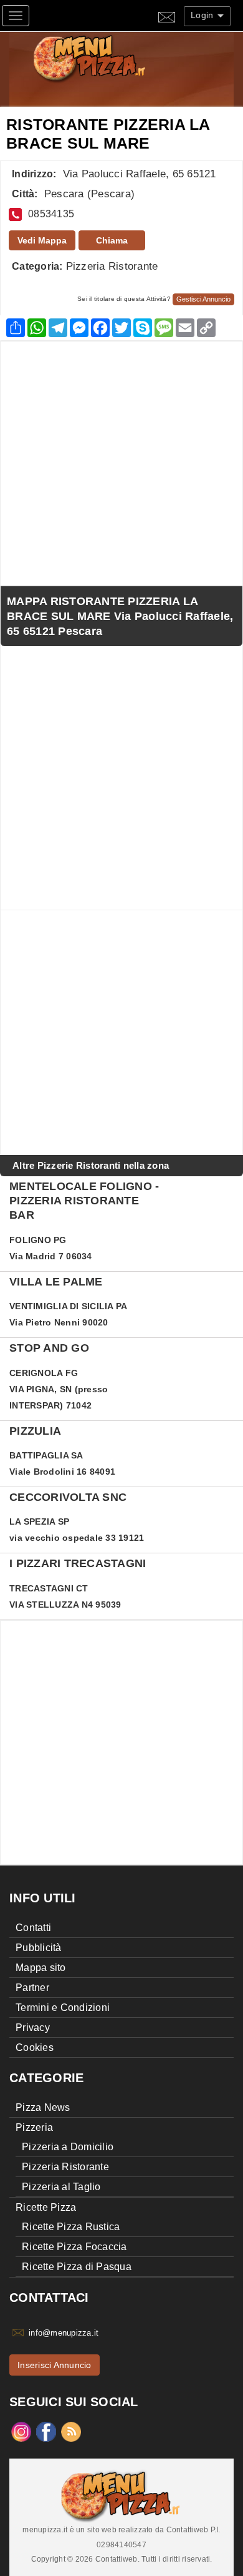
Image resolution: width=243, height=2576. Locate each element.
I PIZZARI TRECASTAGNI (78, 1563)
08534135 (51, 214)
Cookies (35, 2048)
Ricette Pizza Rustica (71, 2227)
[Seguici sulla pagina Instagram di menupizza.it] (21, 2431)
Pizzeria (34, 2127)
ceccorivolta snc (68, 1497)
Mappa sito (41, 1968)
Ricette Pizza (46, 2207)
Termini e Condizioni (63, 2008)
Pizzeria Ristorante (112, 266)
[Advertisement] (121, 463)
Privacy (33, 2028)
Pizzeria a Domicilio (68, 2147)
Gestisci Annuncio (203, 299)
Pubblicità (39, 1948)
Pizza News (43, 2107)
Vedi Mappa (42, 240)
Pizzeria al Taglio (61, 2187)
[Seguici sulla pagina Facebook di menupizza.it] (46, 2431)
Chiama (112, 240)
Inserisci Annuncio (55, 2365)
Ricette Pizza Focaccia (74, 2247)
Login (203, 15)
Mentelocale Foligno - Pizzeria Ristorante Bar (84, 1201)
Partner (32, 1988)
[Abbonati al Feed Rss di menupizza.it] (71, 2431)
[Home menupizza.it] (116, 58)
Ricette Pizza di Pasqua (77, 2267)
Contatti (33, 1928)
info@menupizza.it (64, 2333)
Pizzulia (35, 1431)
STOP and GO (49, 1348)
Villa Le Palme (56, 1282)
